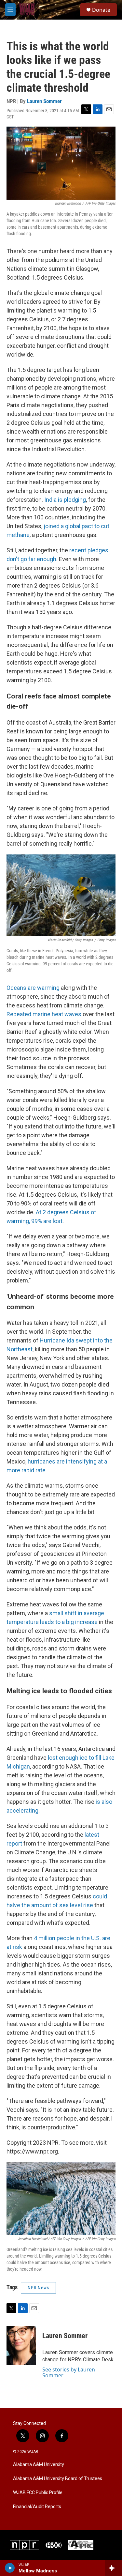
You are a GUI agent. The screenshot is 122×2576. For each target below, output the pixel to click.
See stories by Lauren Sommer (69, 2372)
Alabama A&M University (39, 2465)
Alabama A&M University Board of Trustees (58, 2479)
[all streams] (113, 2568)
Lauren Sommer (44, 101)
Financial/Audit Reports (37, 2507)
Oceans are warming (33, 988)
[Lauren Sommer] (21, 2346)
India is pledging (65, 500)
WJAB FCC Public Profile (38, 2493)
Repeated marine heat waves (44, 1014)
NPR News (38, 2288)
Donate (101, 10)
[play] (10, 2568)
